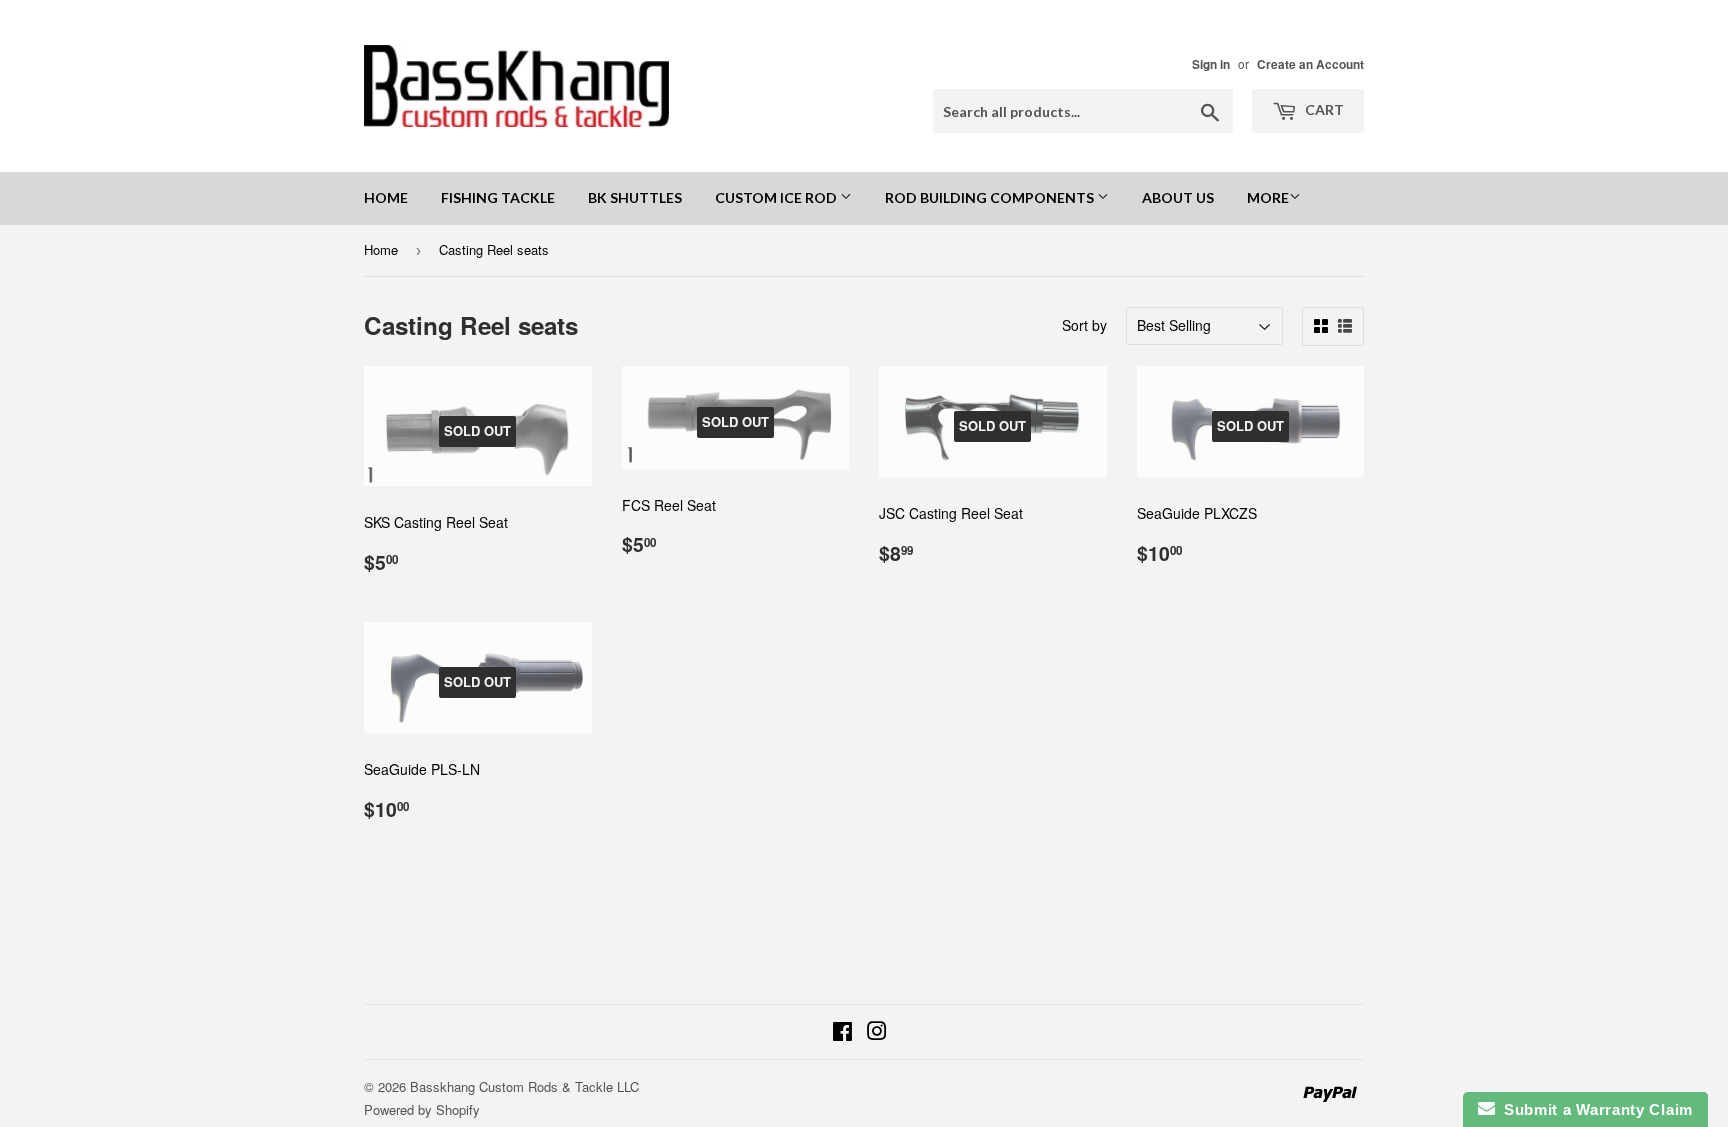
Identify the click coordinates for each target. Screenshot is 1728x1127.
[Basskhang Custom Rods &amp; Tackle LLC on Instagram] (877, 1033)
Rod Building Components (991, 197)
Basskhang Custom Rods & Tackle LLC (524, 1086)
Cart (1323, 109)
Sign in (1211, 64)
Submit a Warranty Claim (1594, 1109)
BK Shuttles (635, 197)
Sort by (1084, 325)
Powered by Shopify (422, 1109)
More (1268, 197)
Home (386, 197)
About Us (1178, 197)
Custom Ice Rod (777, 197)
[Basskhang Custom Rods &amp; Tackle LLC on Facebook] (842, 1033)
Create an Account (1310, 64)
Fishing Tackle (498, 197)
